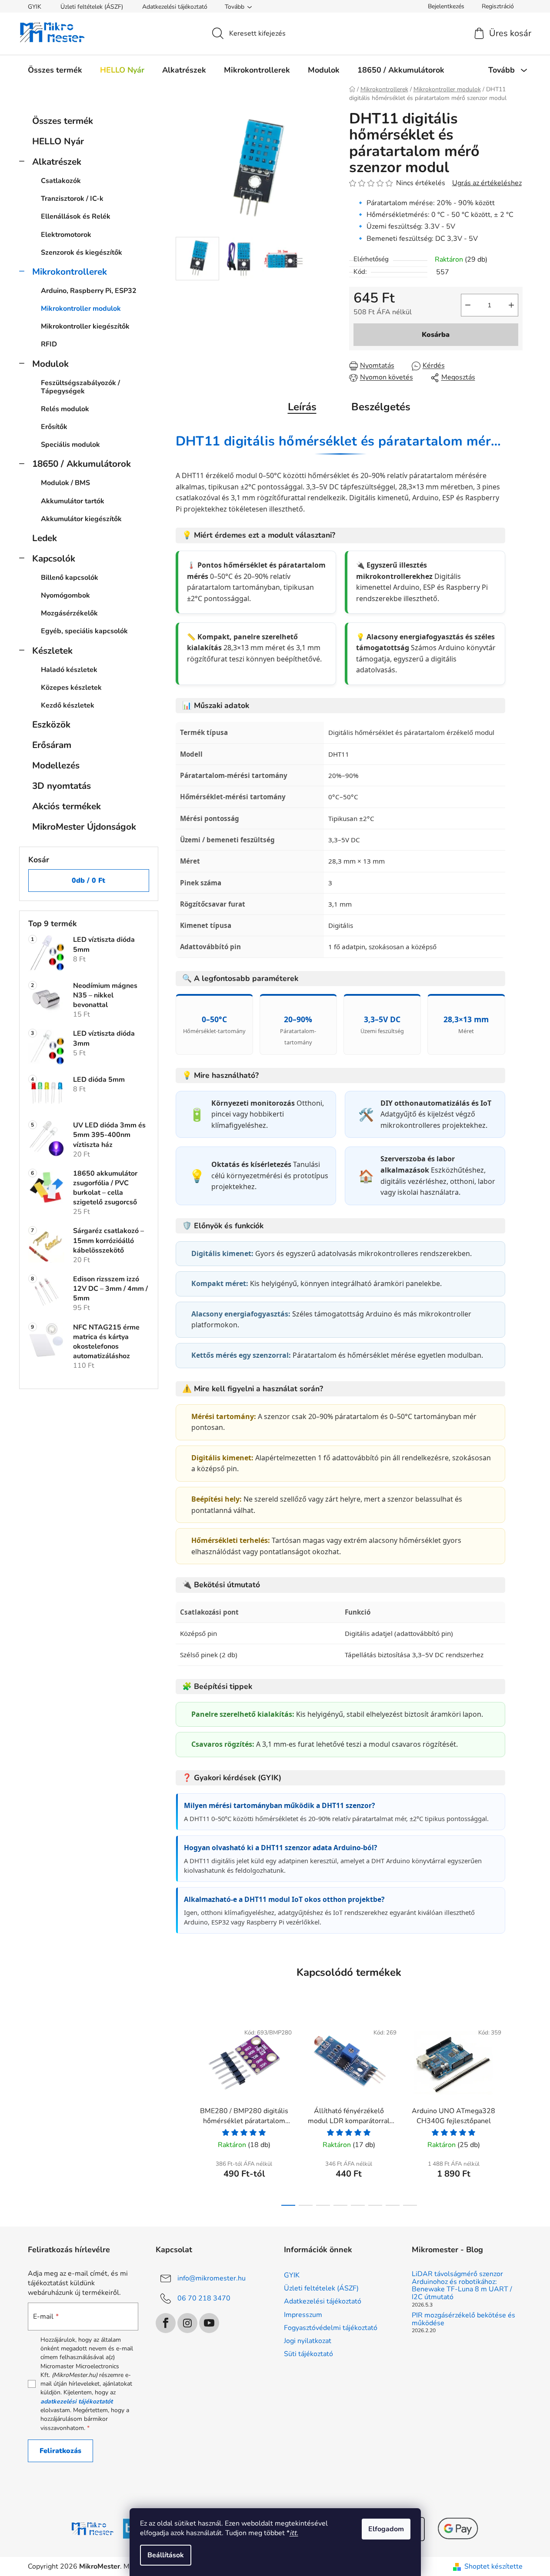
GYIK (35, 7)
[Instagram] (187, 2323)
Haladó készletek (69, 670)
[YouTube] (209, 2323)
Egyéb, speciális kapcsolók (84, 631)
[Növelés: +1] (511, 305)
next (516, 2112)
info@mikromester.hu (212, 2278)
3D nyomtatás (62, 786)
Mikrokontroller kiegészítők (85, 326)
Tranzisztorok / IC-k (72, 199)
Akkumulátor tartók (73, 501)
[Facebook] (166, 2323)
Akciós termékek (67, 806)
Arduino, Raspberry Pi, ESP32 (89, 291)
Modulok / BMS (65, 483)
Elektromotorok (66, 235)
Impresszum (303, 2315)
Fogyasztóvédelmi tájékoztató (331, 2328)
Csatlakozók (61, 181)
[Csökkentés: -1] (468, 305)
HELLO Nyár (58, 141)
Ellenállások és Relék (76, 216)
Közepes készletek (71, 688)
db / (88, 881)
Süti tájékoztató (308, 2354)
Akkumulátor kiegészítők (81, 519)
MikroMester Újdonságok (84, 827)
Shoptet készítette (493, 2566)
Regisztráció (498, 6)
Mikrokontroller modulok (81, 309)
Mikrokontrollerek (70, 272)
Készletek (52, 651)
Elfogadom (386, 2529)
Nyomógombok (65, 595)
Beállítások (166, 2555)
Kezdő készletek (68, 705)
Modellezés (56, 765)
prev (183, 2112)
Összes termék (63, 121)
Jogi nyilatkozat (308, 2341)
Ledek (45, 538)
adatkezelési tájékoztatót (77, 2401)
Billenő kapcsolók (70, 578)
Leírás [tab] (302, 407)
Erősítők (54, 427)
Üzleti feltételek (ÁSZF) (92, 7)
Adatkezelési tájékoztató (175, 7)
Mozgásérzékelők (69, 613)
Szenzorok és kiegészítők (82, 253)
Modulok (50, 364)
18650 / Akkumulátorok (82, 464)
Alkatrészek (57, 162)
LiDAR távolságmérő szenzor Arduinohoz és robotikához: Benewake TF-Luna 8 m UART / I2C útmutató (462, 2286)
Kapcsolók (54, 558)
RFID (49, 344)
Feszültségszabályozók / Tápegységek (80, 387)
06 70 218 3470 (204, 2298)
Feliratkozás (60, 2451)
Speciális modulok (70, 445)
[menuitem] (55, 70)
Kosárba (436, 335)
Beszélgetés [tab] (381, 407)
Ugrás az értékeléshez (487, 183)
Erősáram (52, 745)
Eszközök (51, 725)
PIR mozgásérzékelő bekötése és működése (463, 2319)
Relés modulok (65, 409)
